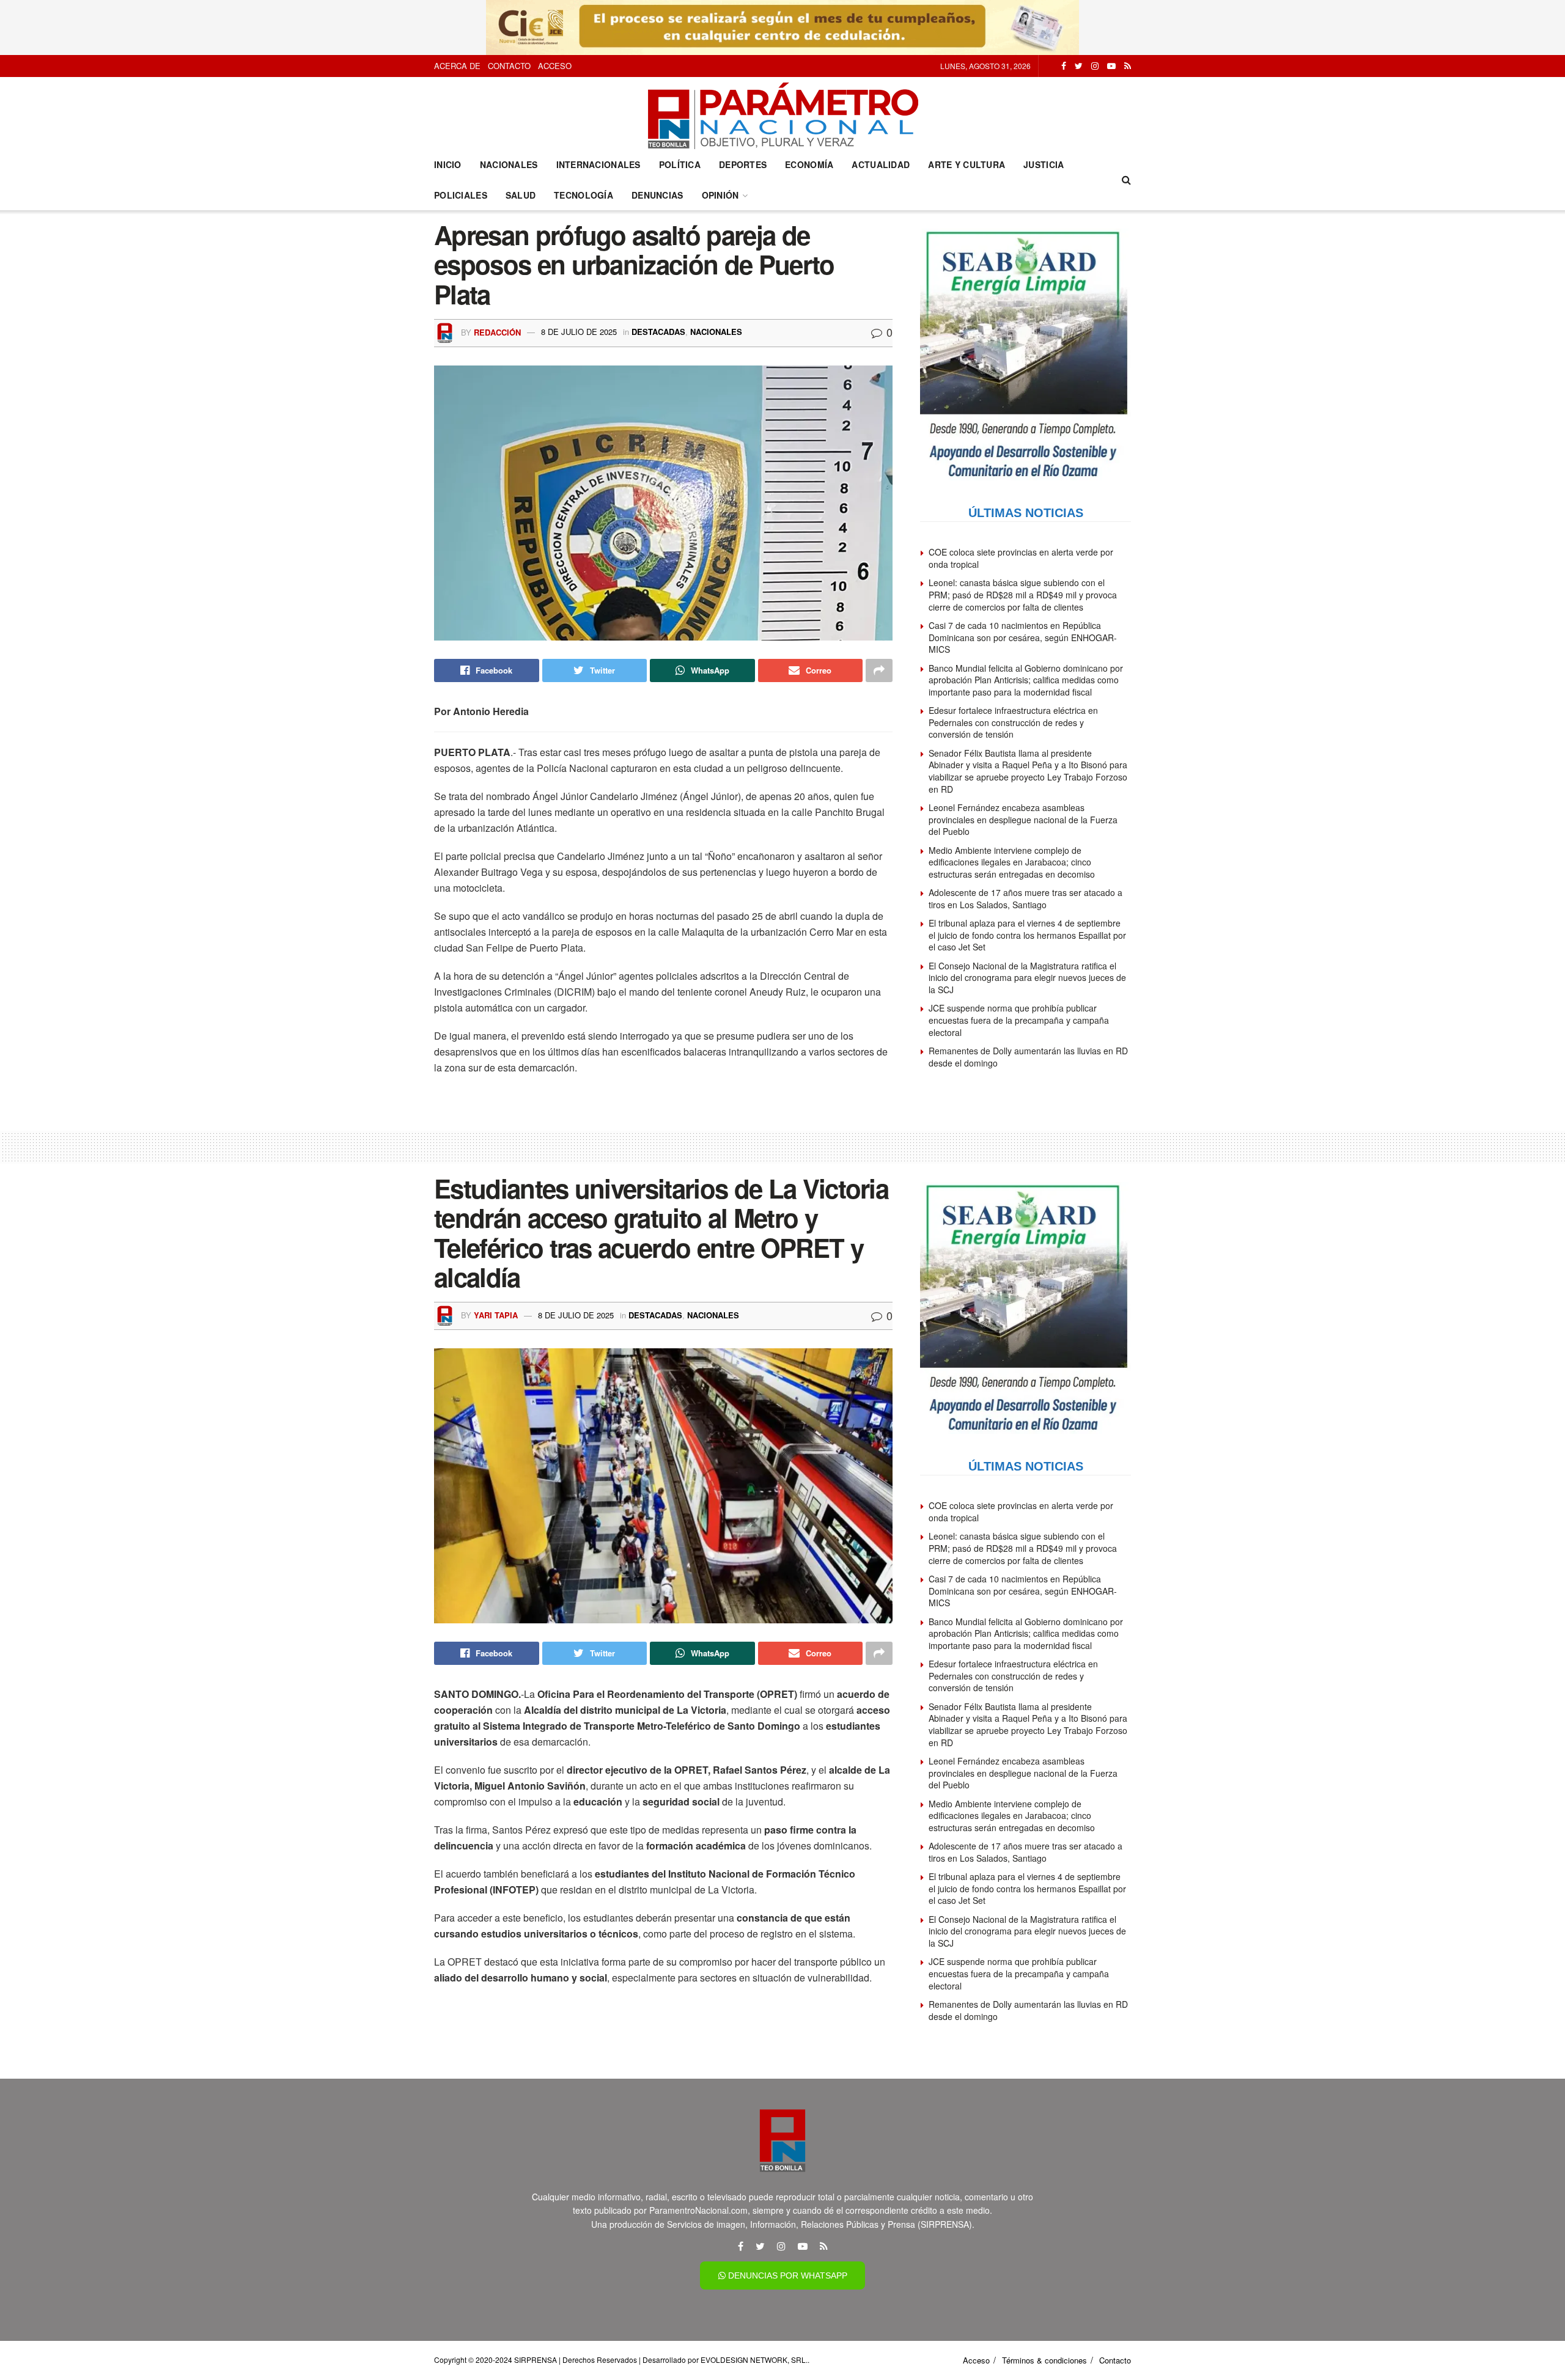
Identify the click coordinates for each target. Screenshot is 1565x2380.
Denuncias (657, 195)
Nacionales (509, 164)
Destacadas (658, 332)
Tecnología (584, 195)
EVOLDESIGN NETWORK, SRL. (754, 2360)
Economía (809, 164)
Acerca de (457, 66)
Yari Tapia (496, 1315)
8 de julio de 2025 (579, 332)
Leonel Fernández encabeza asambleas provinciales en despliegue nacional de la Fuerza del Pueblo (1023, 819)
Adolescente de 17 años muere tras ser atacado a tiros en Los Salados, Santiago (1026, 898)
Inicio (448, 164)
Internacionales (598, 164)
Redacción (497, 332)
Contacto (509, 66)
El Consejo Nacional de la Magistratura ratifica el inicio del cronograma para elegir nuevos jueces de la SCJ (1027, 978)
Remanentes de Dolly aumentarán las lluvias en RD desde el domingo (1028, 1057)
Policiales (461, 195)
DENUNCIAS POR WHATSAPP (786, 2275)
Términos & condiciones (1044, 2360)
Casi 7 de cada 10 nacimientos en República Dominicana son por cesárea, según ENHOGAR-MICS (1023, 637)
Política (680, 164)
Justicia (1044, 164)
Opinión (720, 195)
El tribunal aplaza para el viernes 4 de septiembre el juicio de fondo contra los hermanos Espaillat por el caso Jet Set (1027, 935)
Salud (521, 195)
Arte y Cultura (967, 164)
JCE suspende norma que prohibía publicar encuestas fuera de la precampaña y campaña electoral (1019, 1020)
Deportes (743, 164)
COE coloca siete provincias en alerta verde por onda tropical (1021, 558)
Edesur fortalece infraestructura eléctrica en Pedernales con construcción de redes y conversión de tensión (1013, 722)
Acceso (555, 66)
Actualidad (881, 164)
